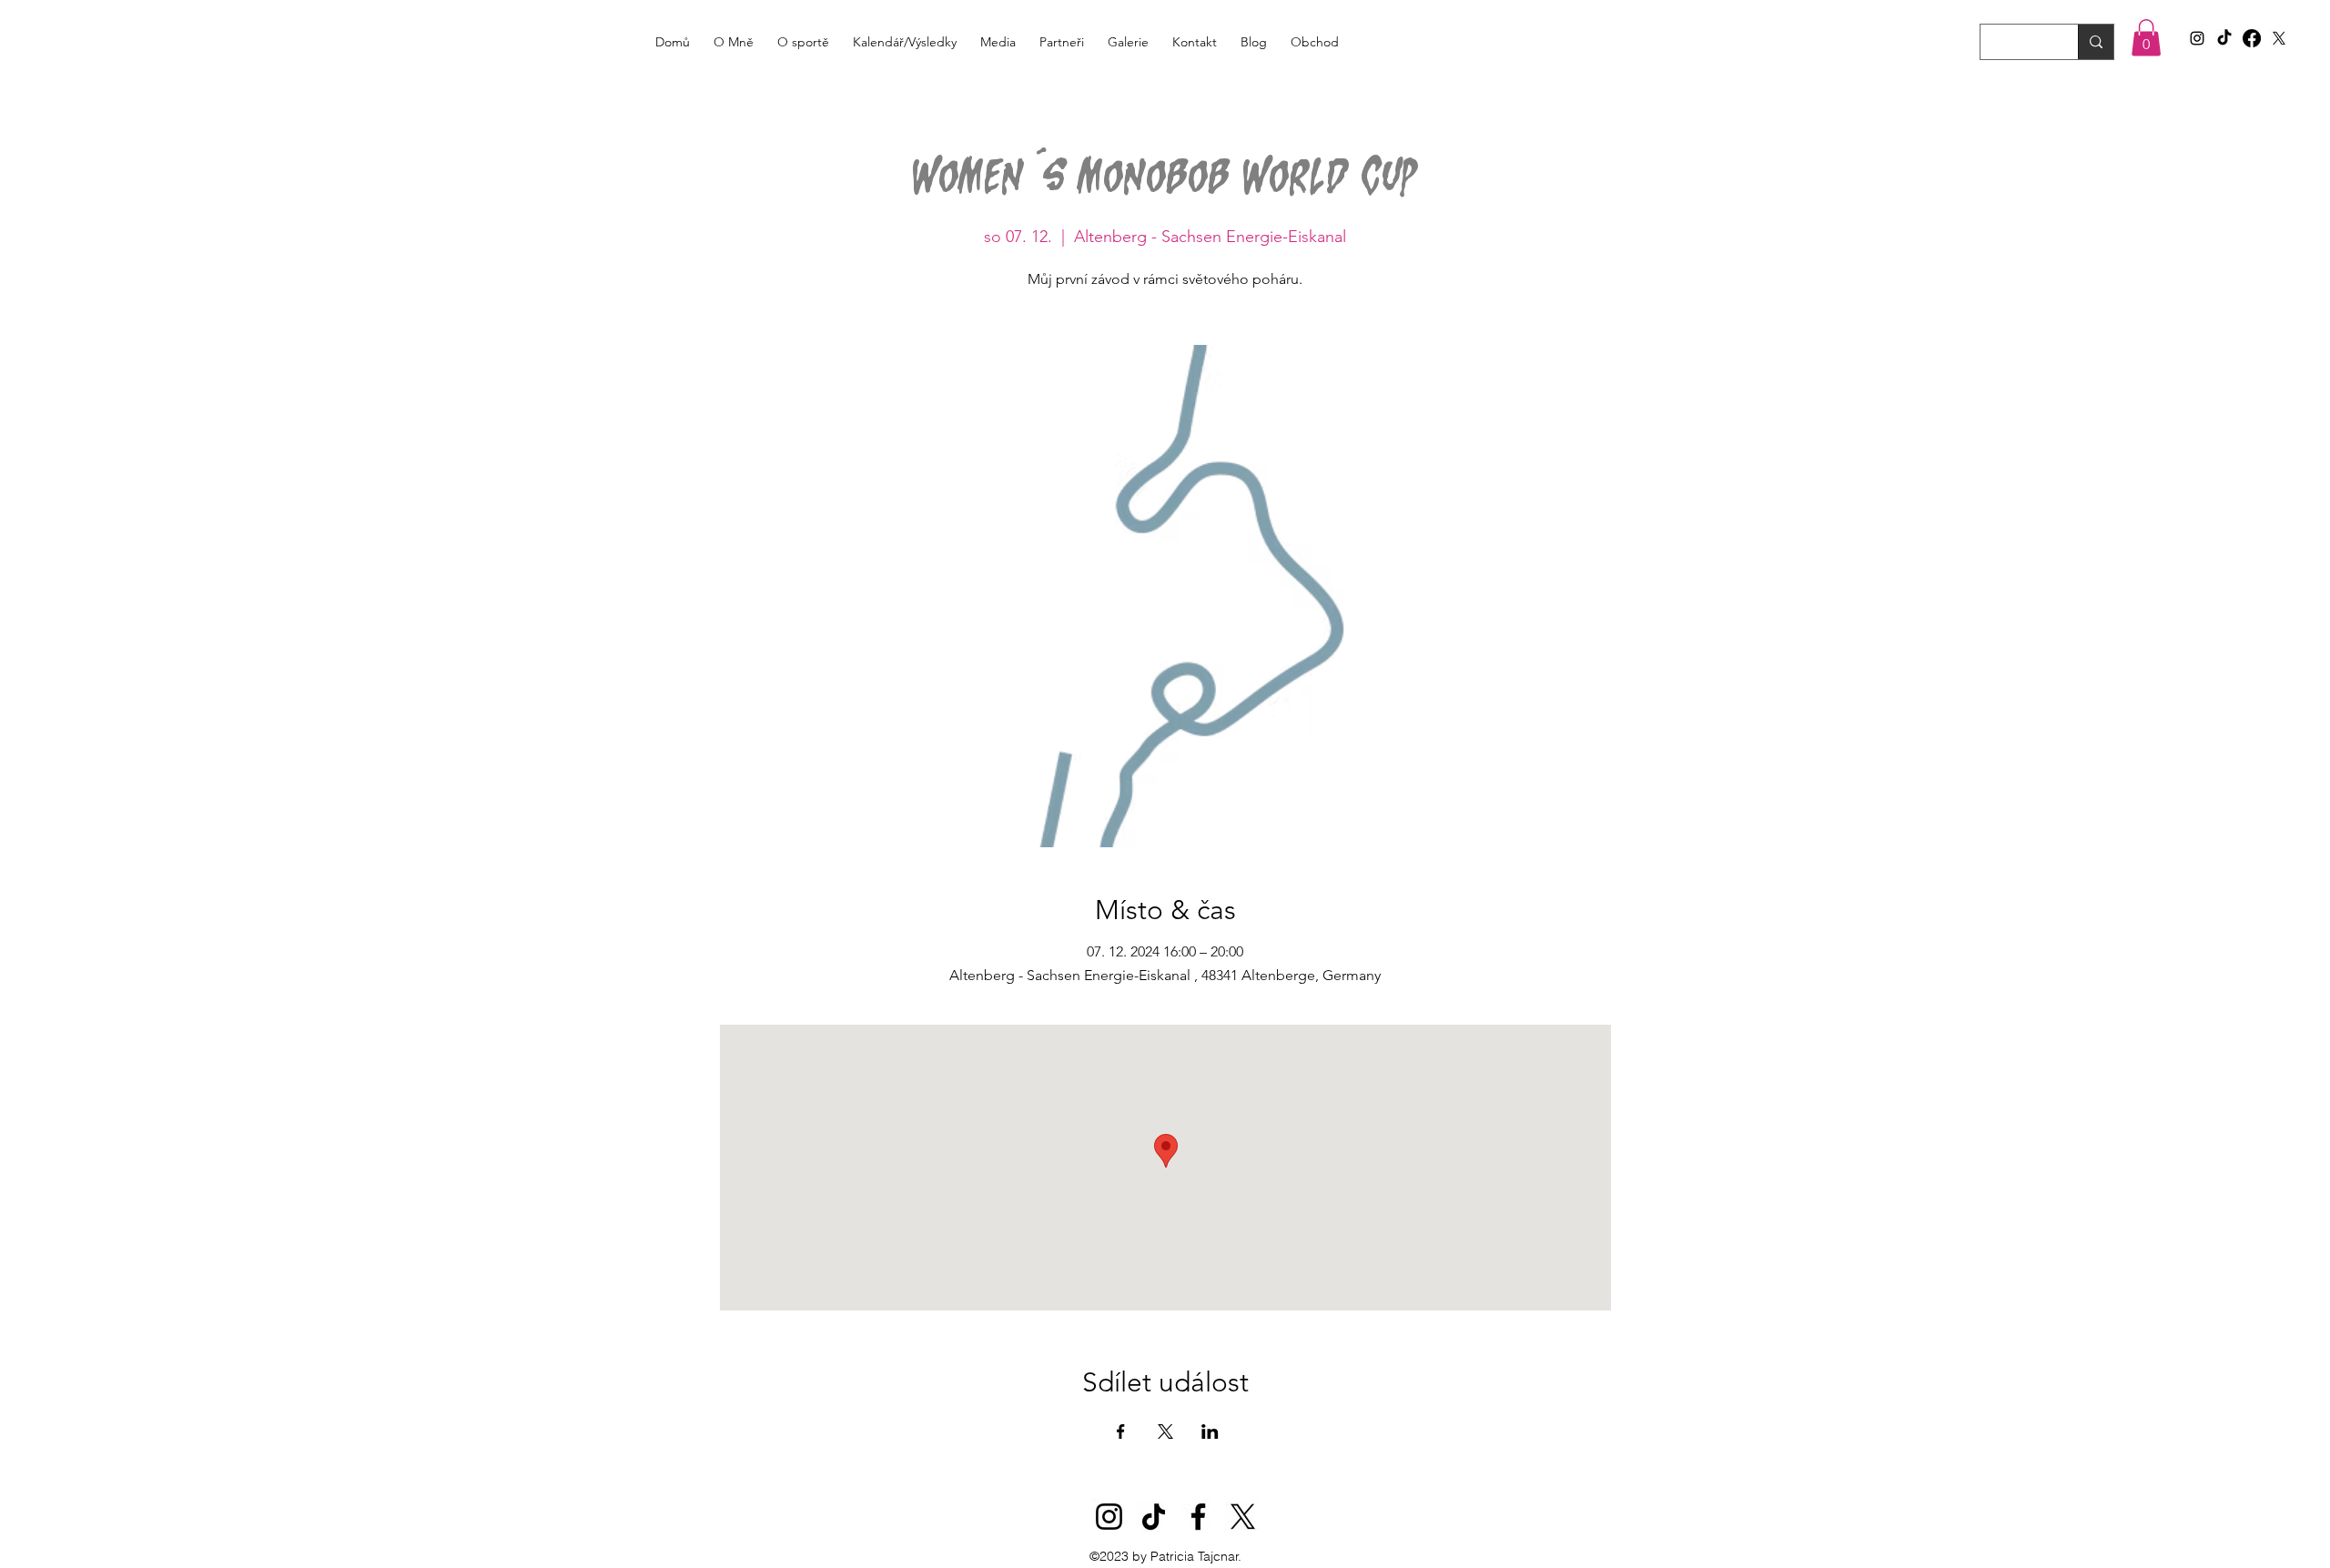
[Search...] (2096, 42)
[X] (2279, 38)
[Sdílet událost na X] (1165, 1431)
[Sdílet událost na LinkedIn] (1210, 1431)
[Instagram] (1109, 1517)
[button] (2146, 38)
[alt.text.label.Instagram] (2197, 38)
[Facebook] (2252, 38)
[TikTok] (2224, 38)
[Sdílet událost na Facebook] (1121, 1431)
